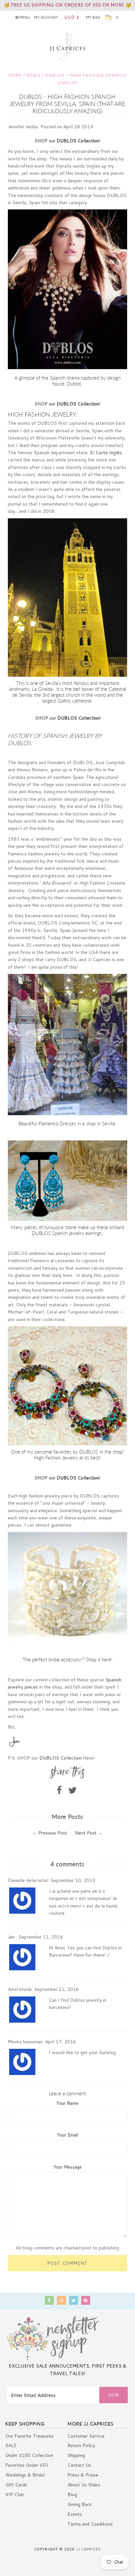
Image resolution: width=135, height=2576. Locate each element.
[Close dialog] (128, 1197)
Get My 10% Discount (67, 1367)
